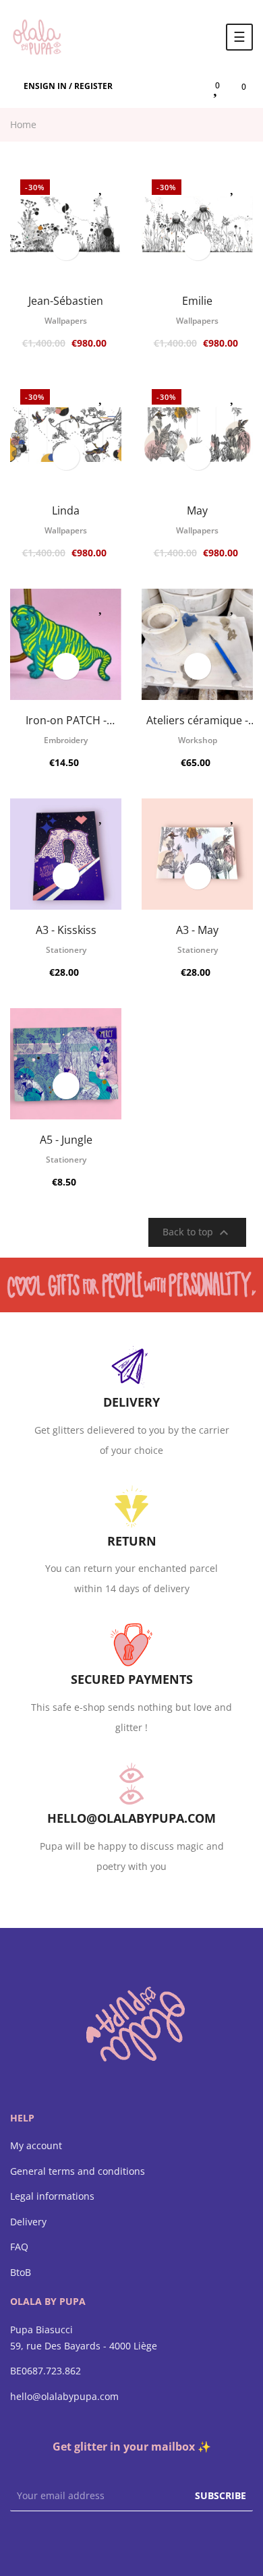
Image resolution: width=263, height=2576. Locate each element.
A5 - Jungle (66, 1140)
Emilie (197, 301)
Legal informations (52, 2196)
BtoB (21, 2273)
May (197, 510)
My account (36, 2146)
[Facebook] (105, 2542)
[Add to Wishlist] (101, 186)
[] (66, 247)
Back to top (197, 1233)
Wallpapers (66, 321)
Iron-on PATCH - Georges (66, 720)
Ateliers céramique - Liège (197, 720)
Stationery (66, 950)
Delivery (28, 2222)
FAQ (19, 2247)
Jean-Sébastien (66, 301)
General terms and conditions (78, 2171)
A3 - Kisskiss (66, 930)
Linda (66, 510)
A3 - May (197, 930)
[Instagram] (131, 2542)
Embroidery (66, 740)
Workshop (198, 740)
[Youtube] (158, 2542)
